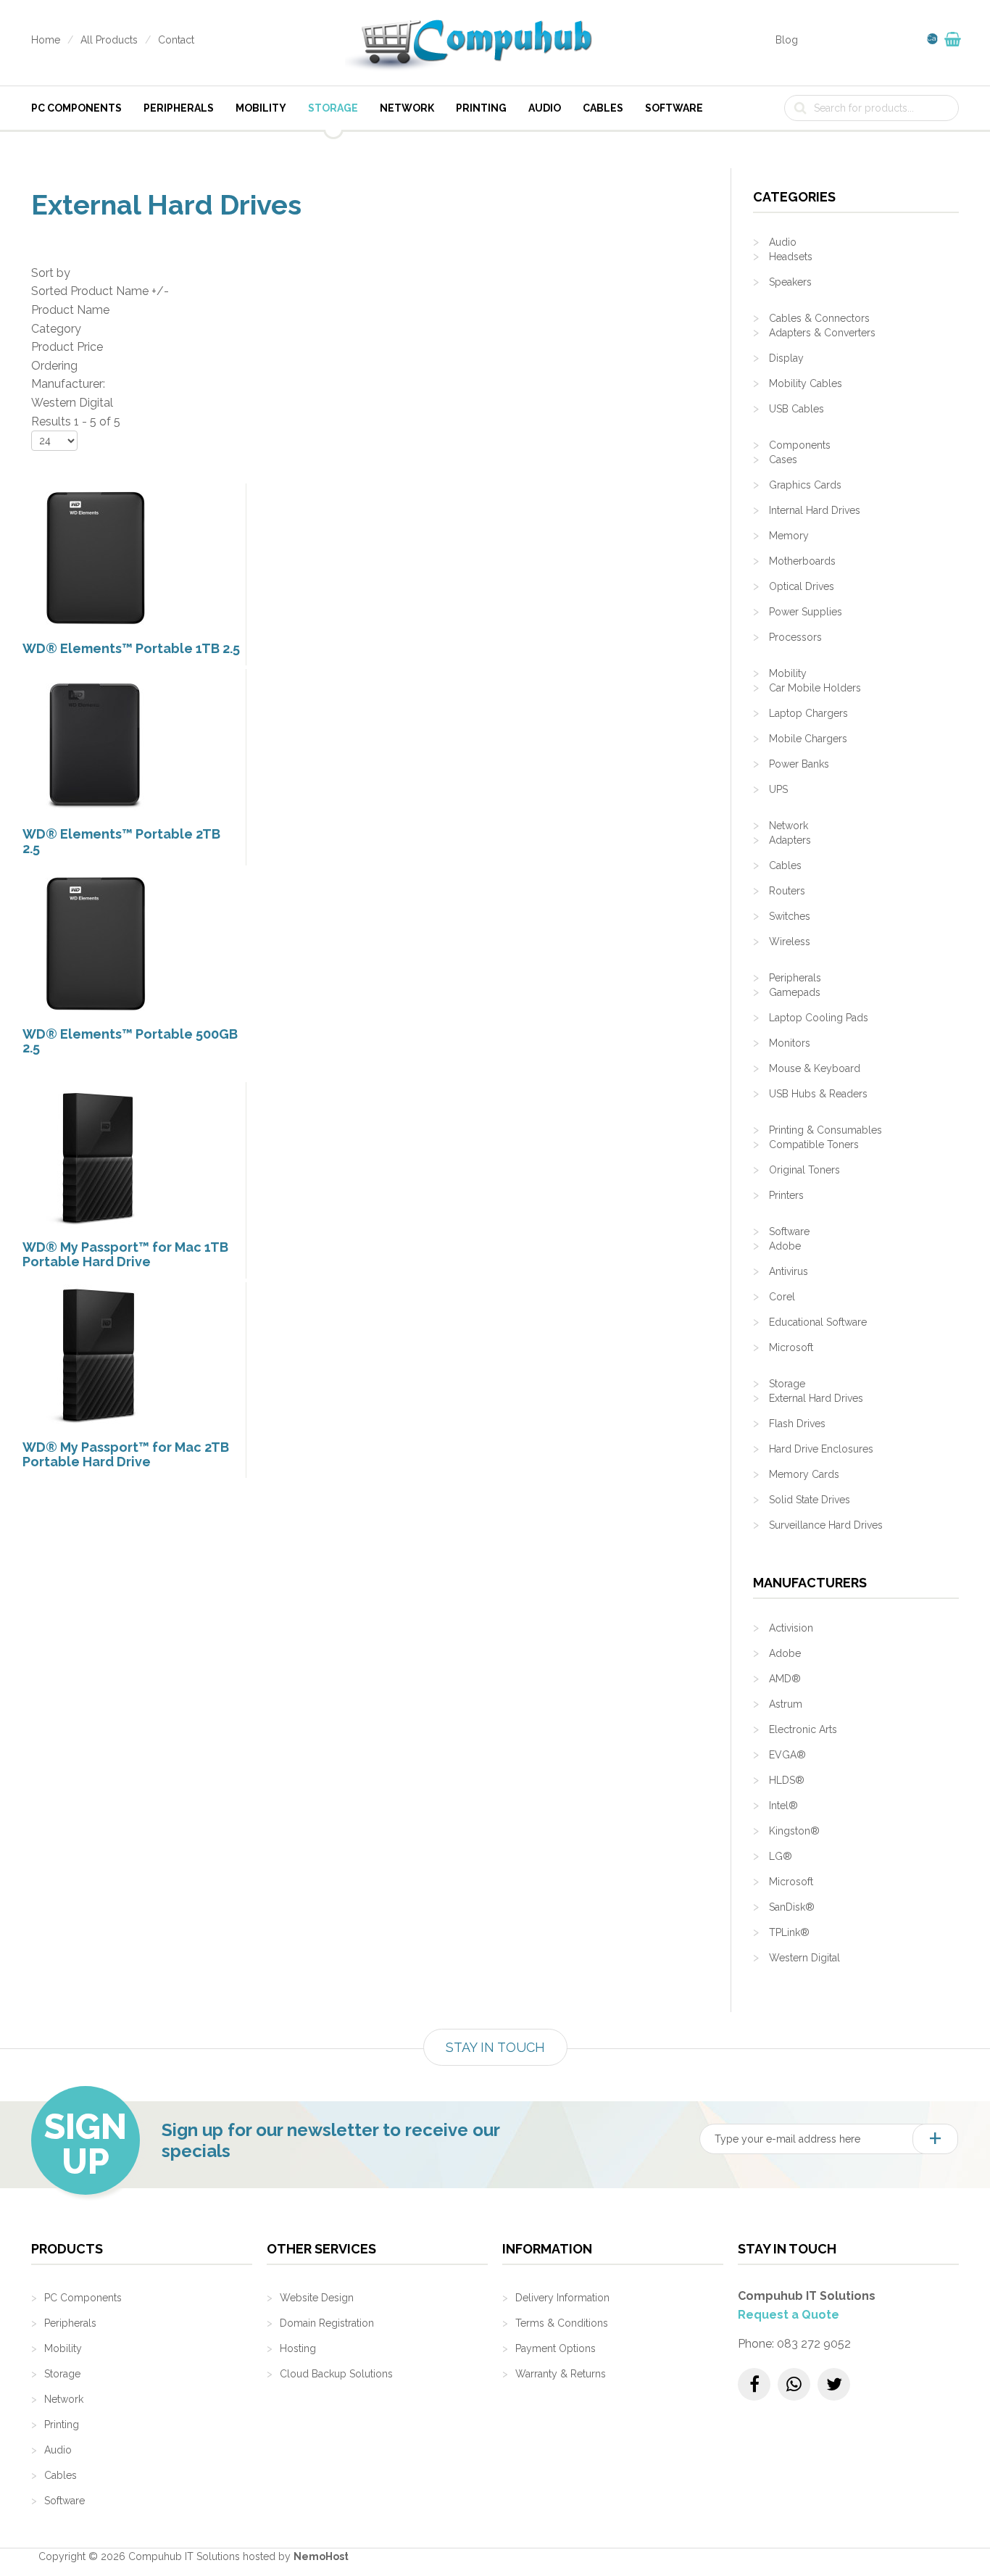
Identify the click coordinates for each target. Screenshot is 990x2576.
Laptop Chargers (808, 713)
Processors (795, 637)
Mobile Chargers (808, 739)
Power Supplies (806, 612)
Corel (782, 1297)
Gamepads (795, 992)
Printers (786, 1195)
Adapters (790, 840)
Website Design (317, 2298)
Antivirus (789, 1271)
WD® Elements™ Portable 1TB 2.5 (131, 648)
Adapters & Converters (822, 333)
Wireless (790, 942)
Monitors (790, 1043)
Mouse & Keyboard (815, 1068)
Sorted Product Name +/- (100, 291)
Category (56, 329)
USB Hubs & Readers (818, 1094)
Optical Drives (802, 586)
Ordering (54, 366)
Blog (787, 40)
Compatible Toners (814, 1144)
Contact (176, 40)
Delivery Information (562, 2298)
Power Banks (799, 764)
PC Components (76, 108)
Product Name (70, 310)
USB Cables (796, 409)
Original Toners (804, 1170)
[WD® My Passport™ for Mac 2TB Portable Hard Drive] (95, 1356)
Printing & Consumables (825, 1130)
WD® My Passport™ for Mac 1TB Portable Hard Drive (125, 1254)
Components (800, 445)
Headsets (791, 257)
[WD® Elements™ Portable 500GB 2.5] (95, 943)
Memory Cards (804, 1474)
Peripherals (179, 108)
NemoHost (321, 2556)
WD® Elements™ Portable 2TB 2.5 (121, 841)
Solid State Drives (810, 1500)
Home (46, 40)
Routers (787, 891)
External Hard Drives (816, 1398)
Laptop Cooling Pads (819, 1018)
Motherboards (802, 561)
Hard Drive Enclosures (821, 1449)
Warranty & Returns (561, 2374)
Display (786, 358)
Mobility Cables (806, 383)
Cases (783, 460)
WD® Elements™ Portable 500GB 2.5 (130, 1041)
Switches (790, 916)
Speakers (790, 282)
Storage (333, 108)
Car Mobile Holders (815, 688)
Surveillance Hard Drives (826, 1525)
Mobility (261, 108)
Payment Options (556, 2348)
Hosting (298, 2348)
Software (674, 108)
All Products (109, 40)
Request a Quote (789, 2315)
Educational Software (818, 1322)
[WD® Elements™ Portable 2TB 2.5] (95, 743)
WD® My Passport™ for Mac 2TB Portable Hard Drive (126, 1454)
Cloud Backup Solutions (336, 2374)
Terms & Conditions (562, 2323)
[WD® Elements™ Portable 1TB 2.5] (95, 557)
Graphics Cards (805, 485)
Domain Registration (327, 2323)
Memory (789, 536)
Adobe (785, 1246)
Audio (545, 108)
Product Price (67, 347)
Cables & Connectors (819, 318)
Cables (603, 108)
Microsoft (791, 1347)
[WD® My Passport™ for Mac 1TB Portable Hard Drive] (95, 1156)
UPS (778, 789)
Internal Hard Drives (815, 510)
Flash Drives (797, 1424)
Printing (481, 108)
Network (407, 108)
